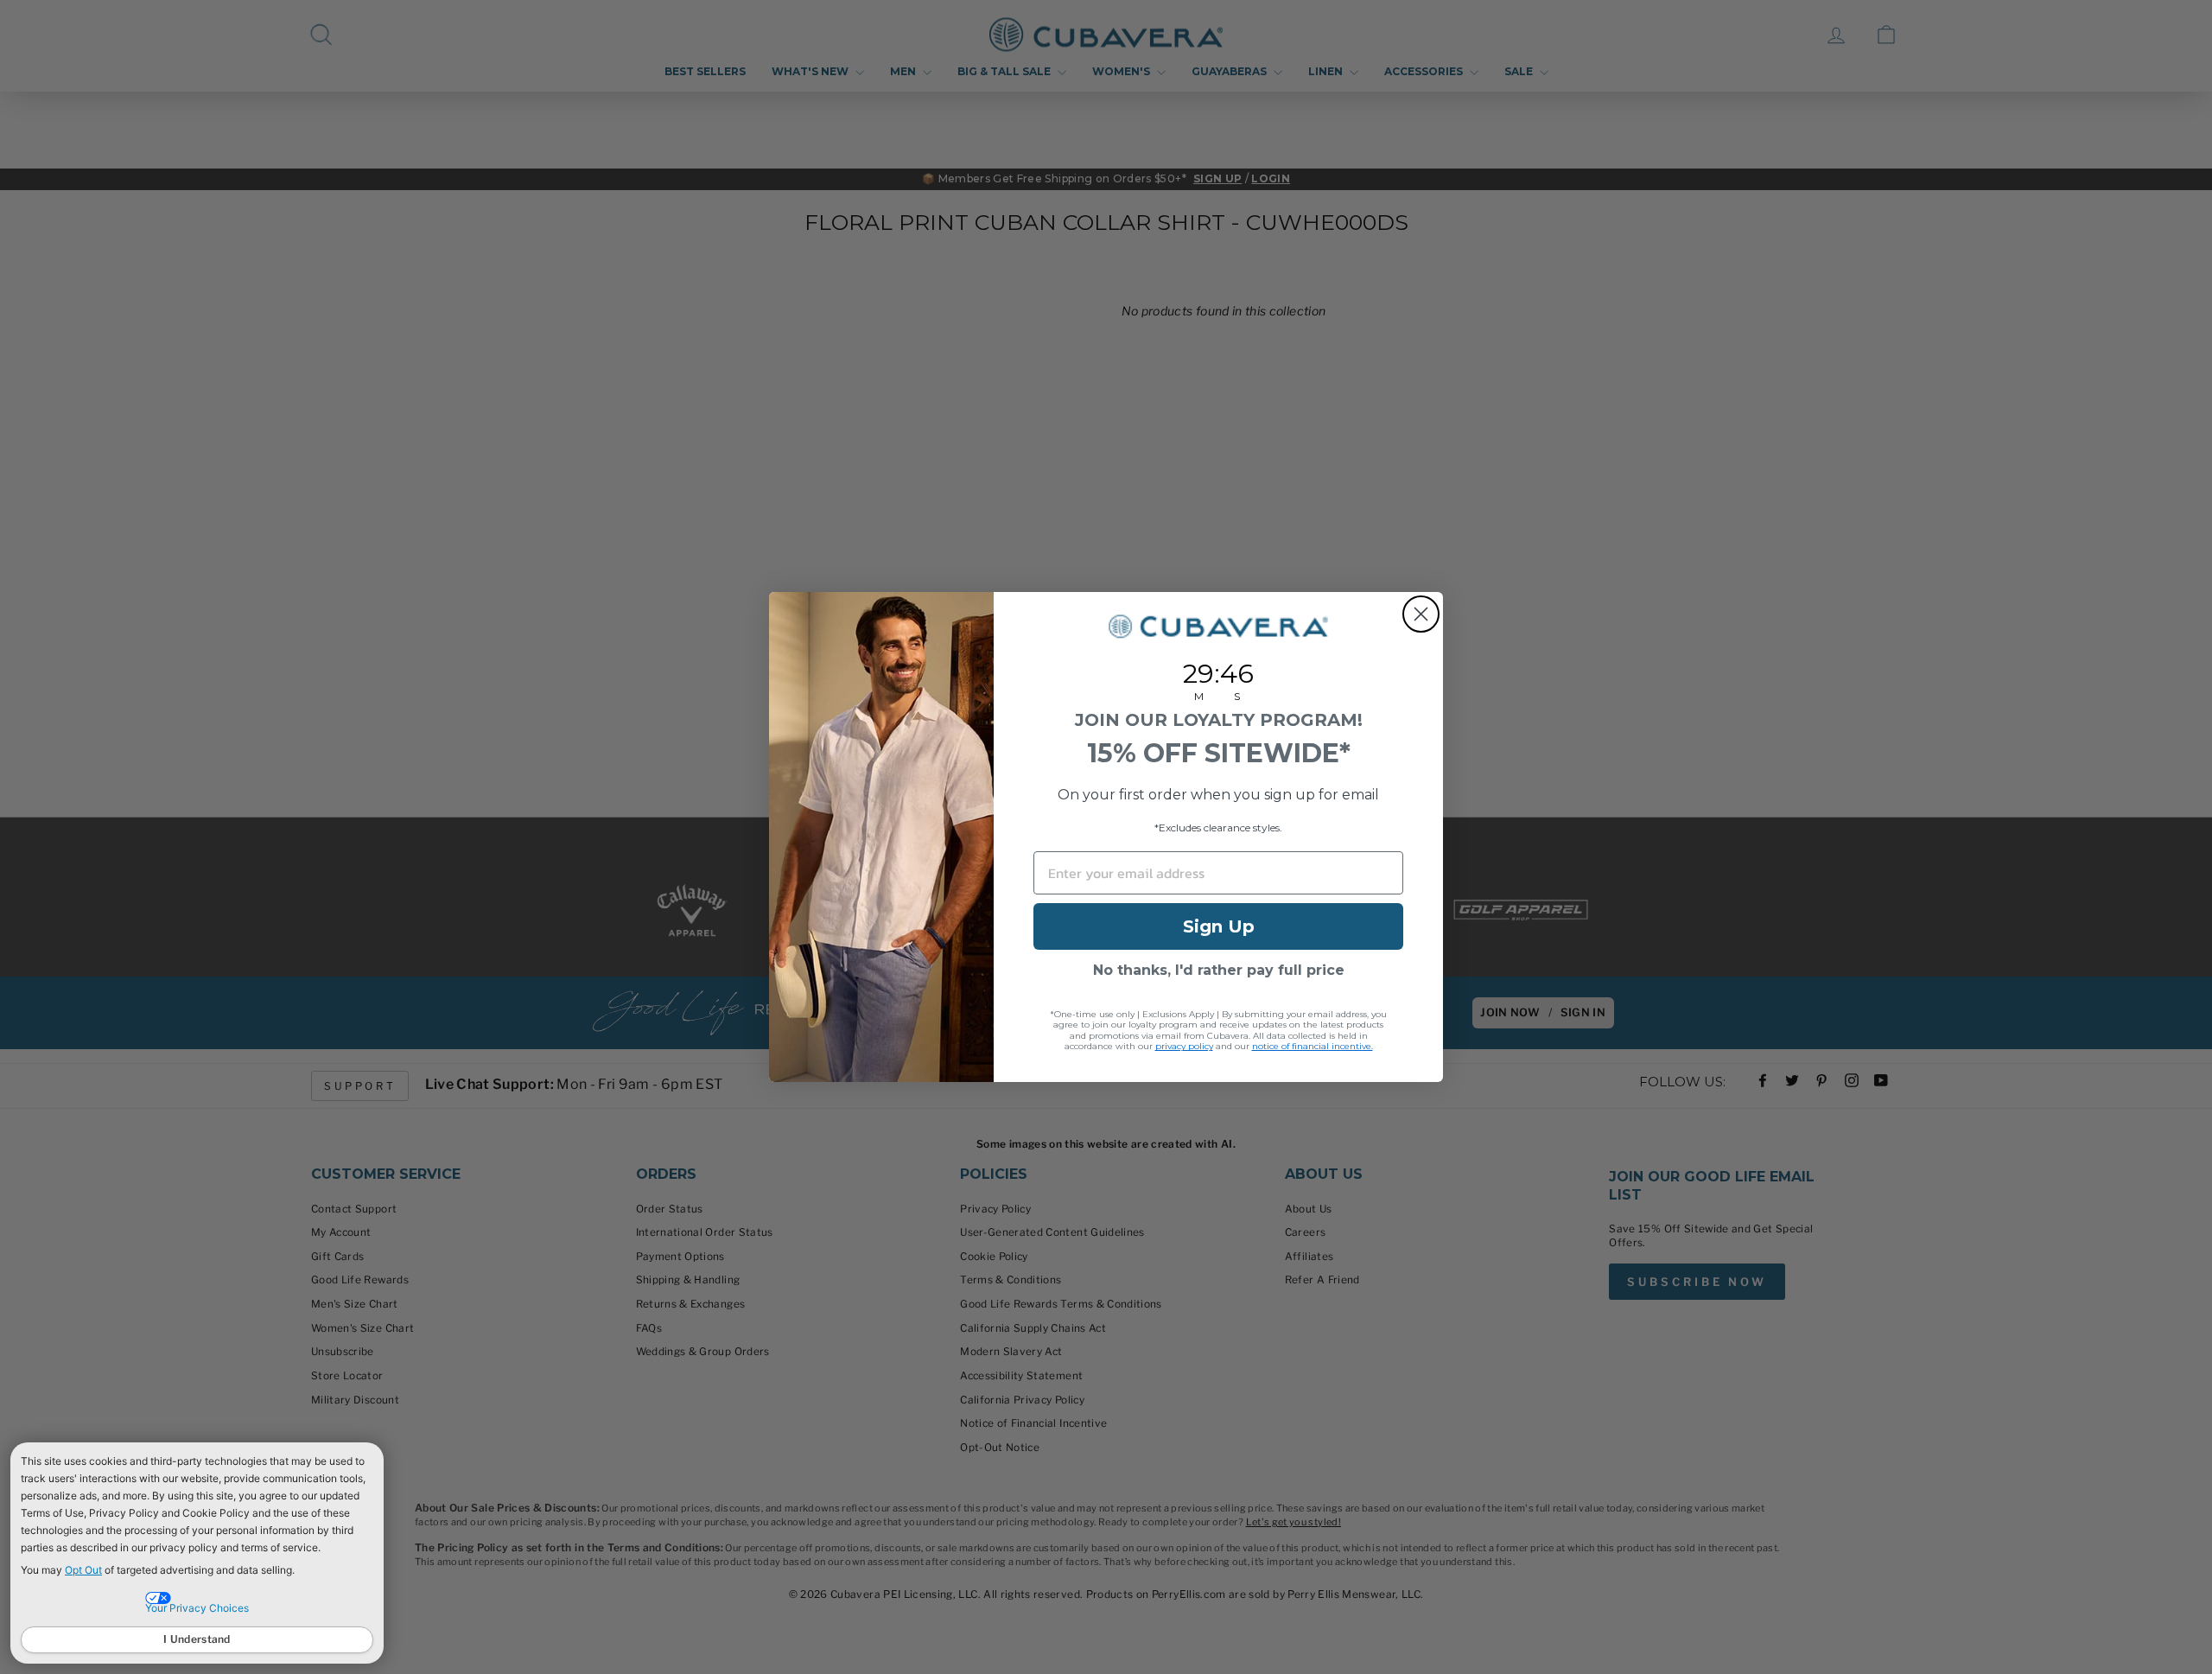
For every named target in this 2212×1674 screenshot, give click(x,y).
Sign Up (1219, 926)
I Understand (197, 1639)
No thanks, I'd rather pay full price (1219, 970)
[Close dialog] (1421, 614)
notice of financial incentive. (1313, 1046)
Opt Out (83, 1570)
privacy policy (1184, 1046)
